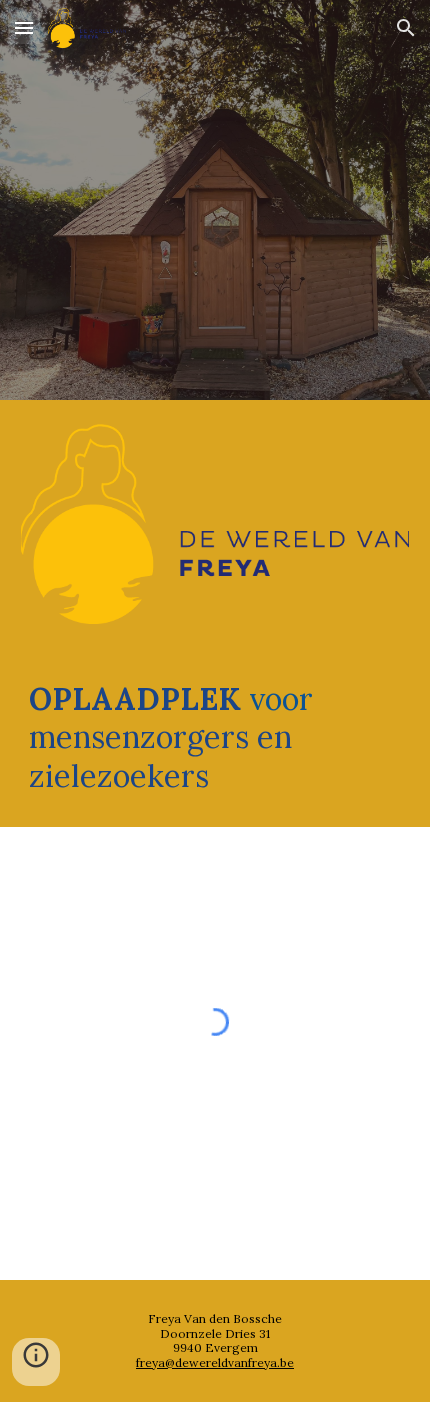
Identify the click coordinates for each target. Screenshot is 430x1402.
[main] (215, 737)
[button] (24, 27)
